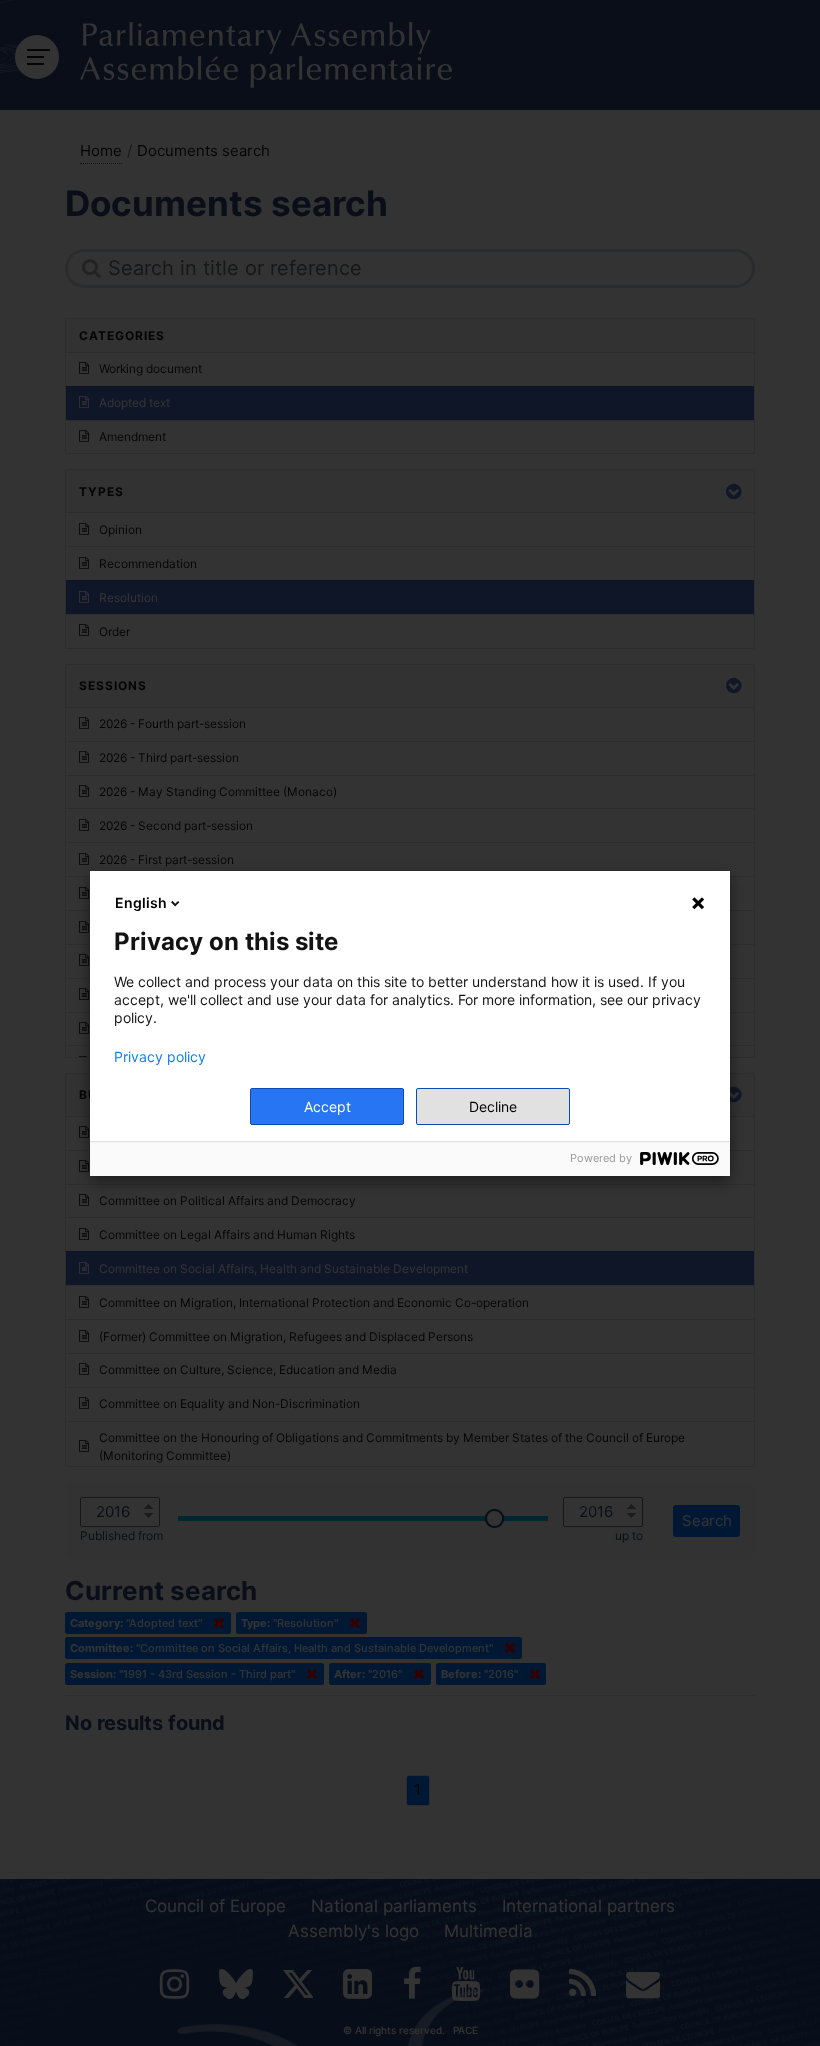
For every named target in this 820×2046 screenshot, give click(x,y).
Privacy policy (160, 1057)
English (141, 902)
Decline (493, 1106)
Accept (327, 1106)
